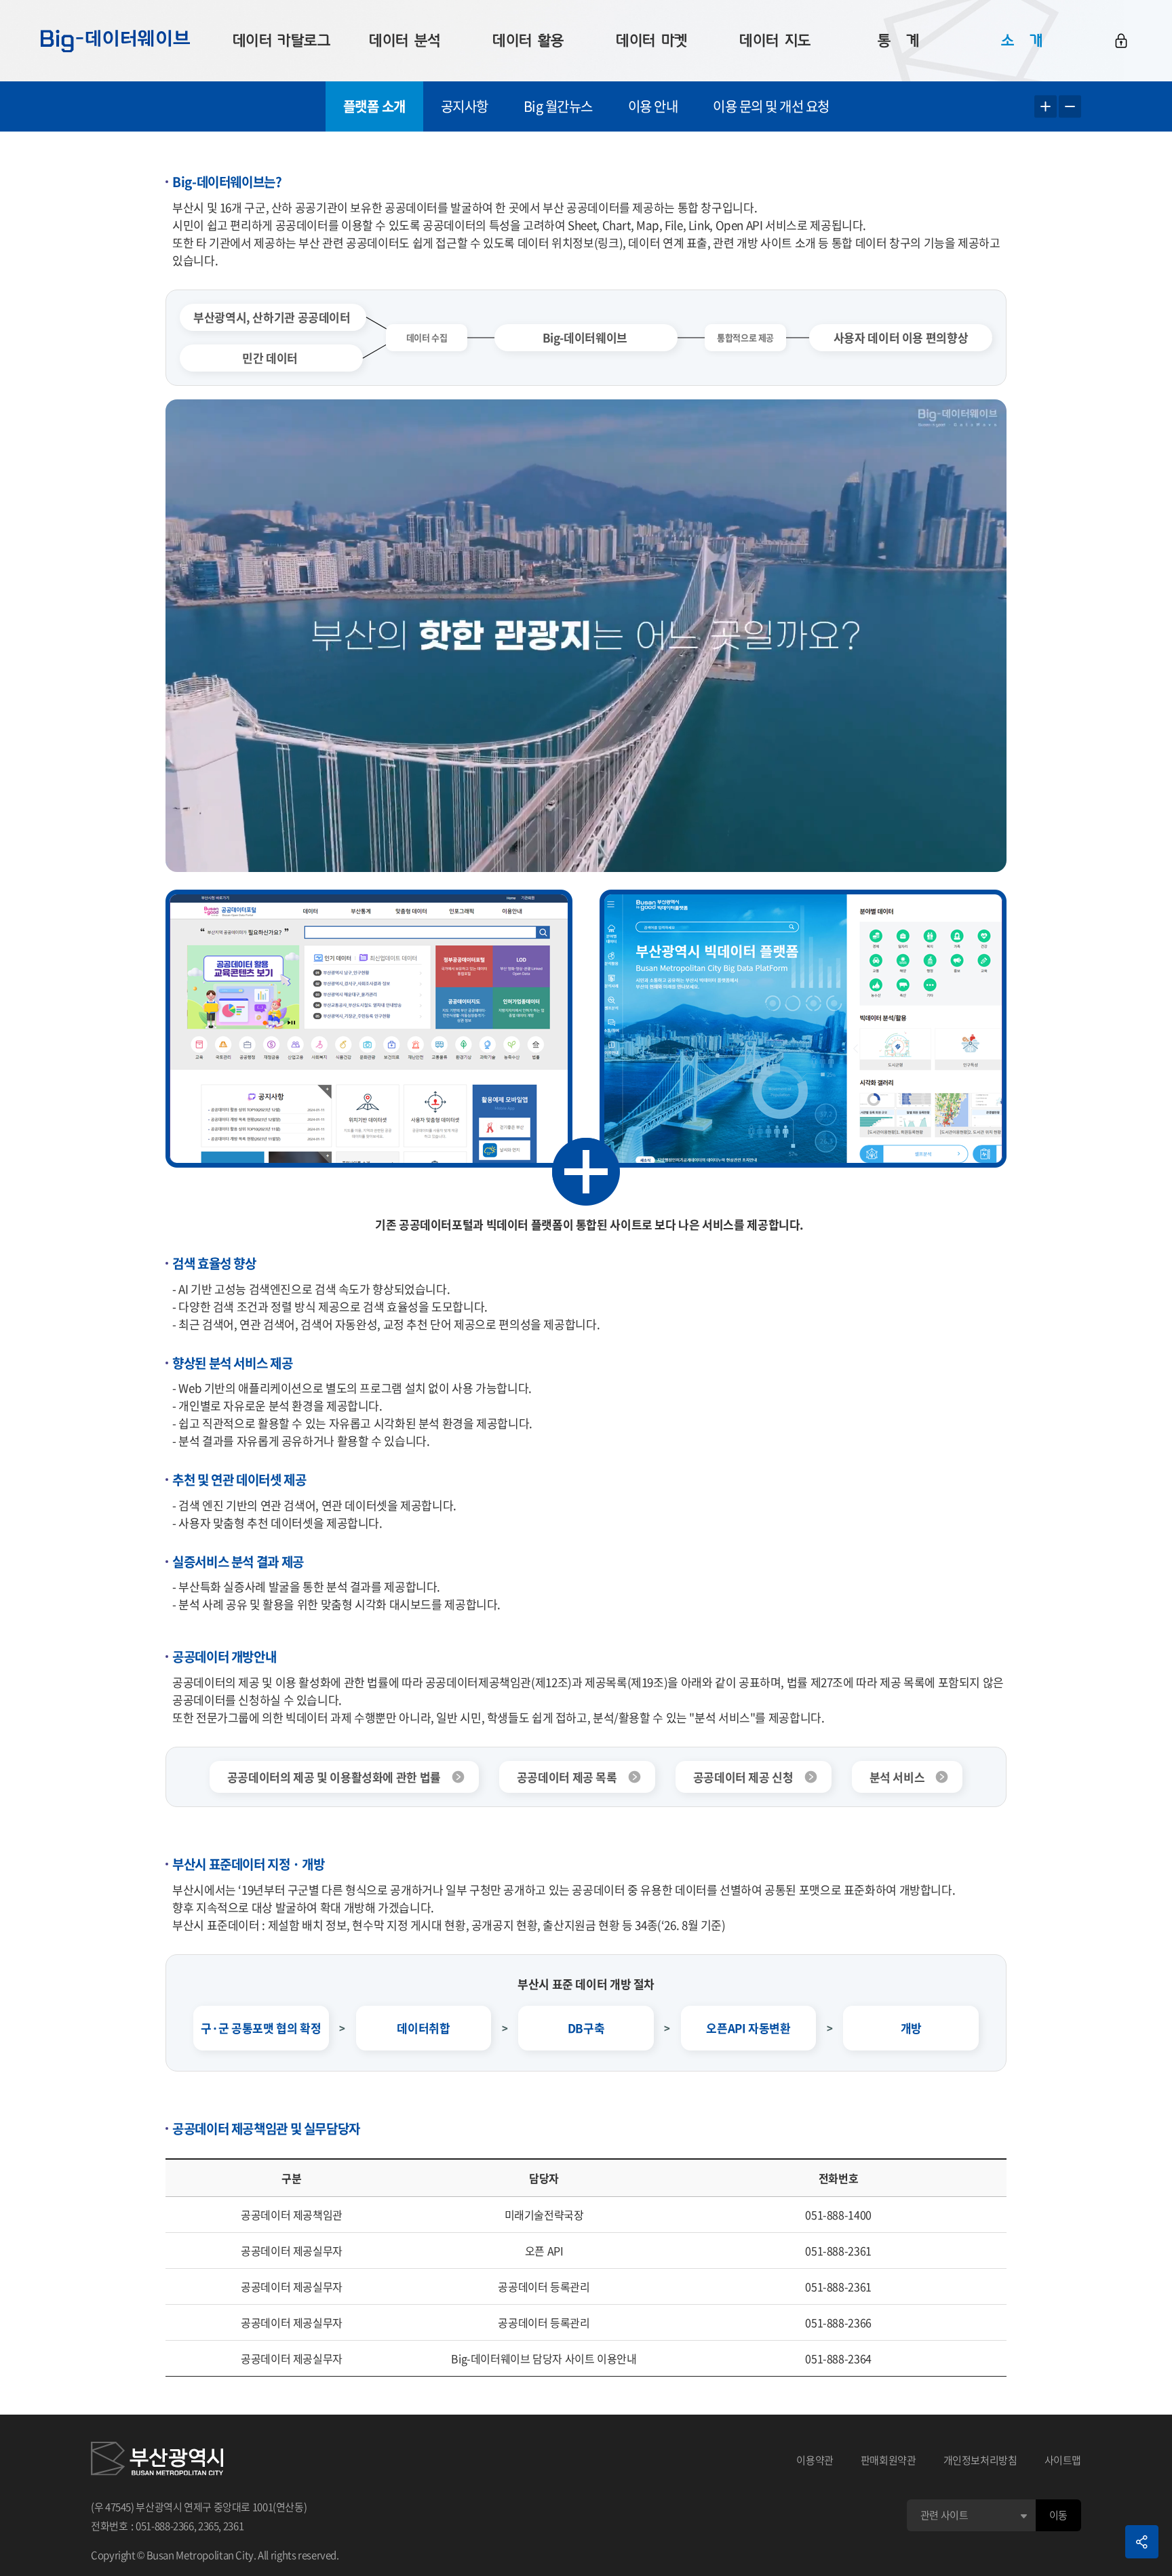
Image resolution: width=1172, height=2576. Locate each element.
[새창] (157, 2461)
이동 (1058, 2515)
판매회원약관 (888, 2460)
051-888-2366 (165, 2526)
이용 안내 (653, 106)
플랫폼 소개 (374, 106)
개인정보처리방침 (980, 2460)
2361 (234, 2526)
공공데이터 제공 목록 (567, 1777)
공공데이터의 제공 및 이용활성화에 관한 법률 (334, 1777)
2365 (209, 2526)
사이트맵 (1063, 2460)
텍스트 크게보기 (1046, 107)
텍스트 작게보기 (1070, 107)
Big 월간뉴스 (558, 106)
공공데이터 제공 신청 (743, 1777)
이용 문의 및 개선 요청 (771, 106)
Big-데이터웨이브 (115, 41)
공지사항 (465, 106)
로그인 (1121, 41)
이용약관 (815, 2460)
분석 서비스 (897, 1777)
